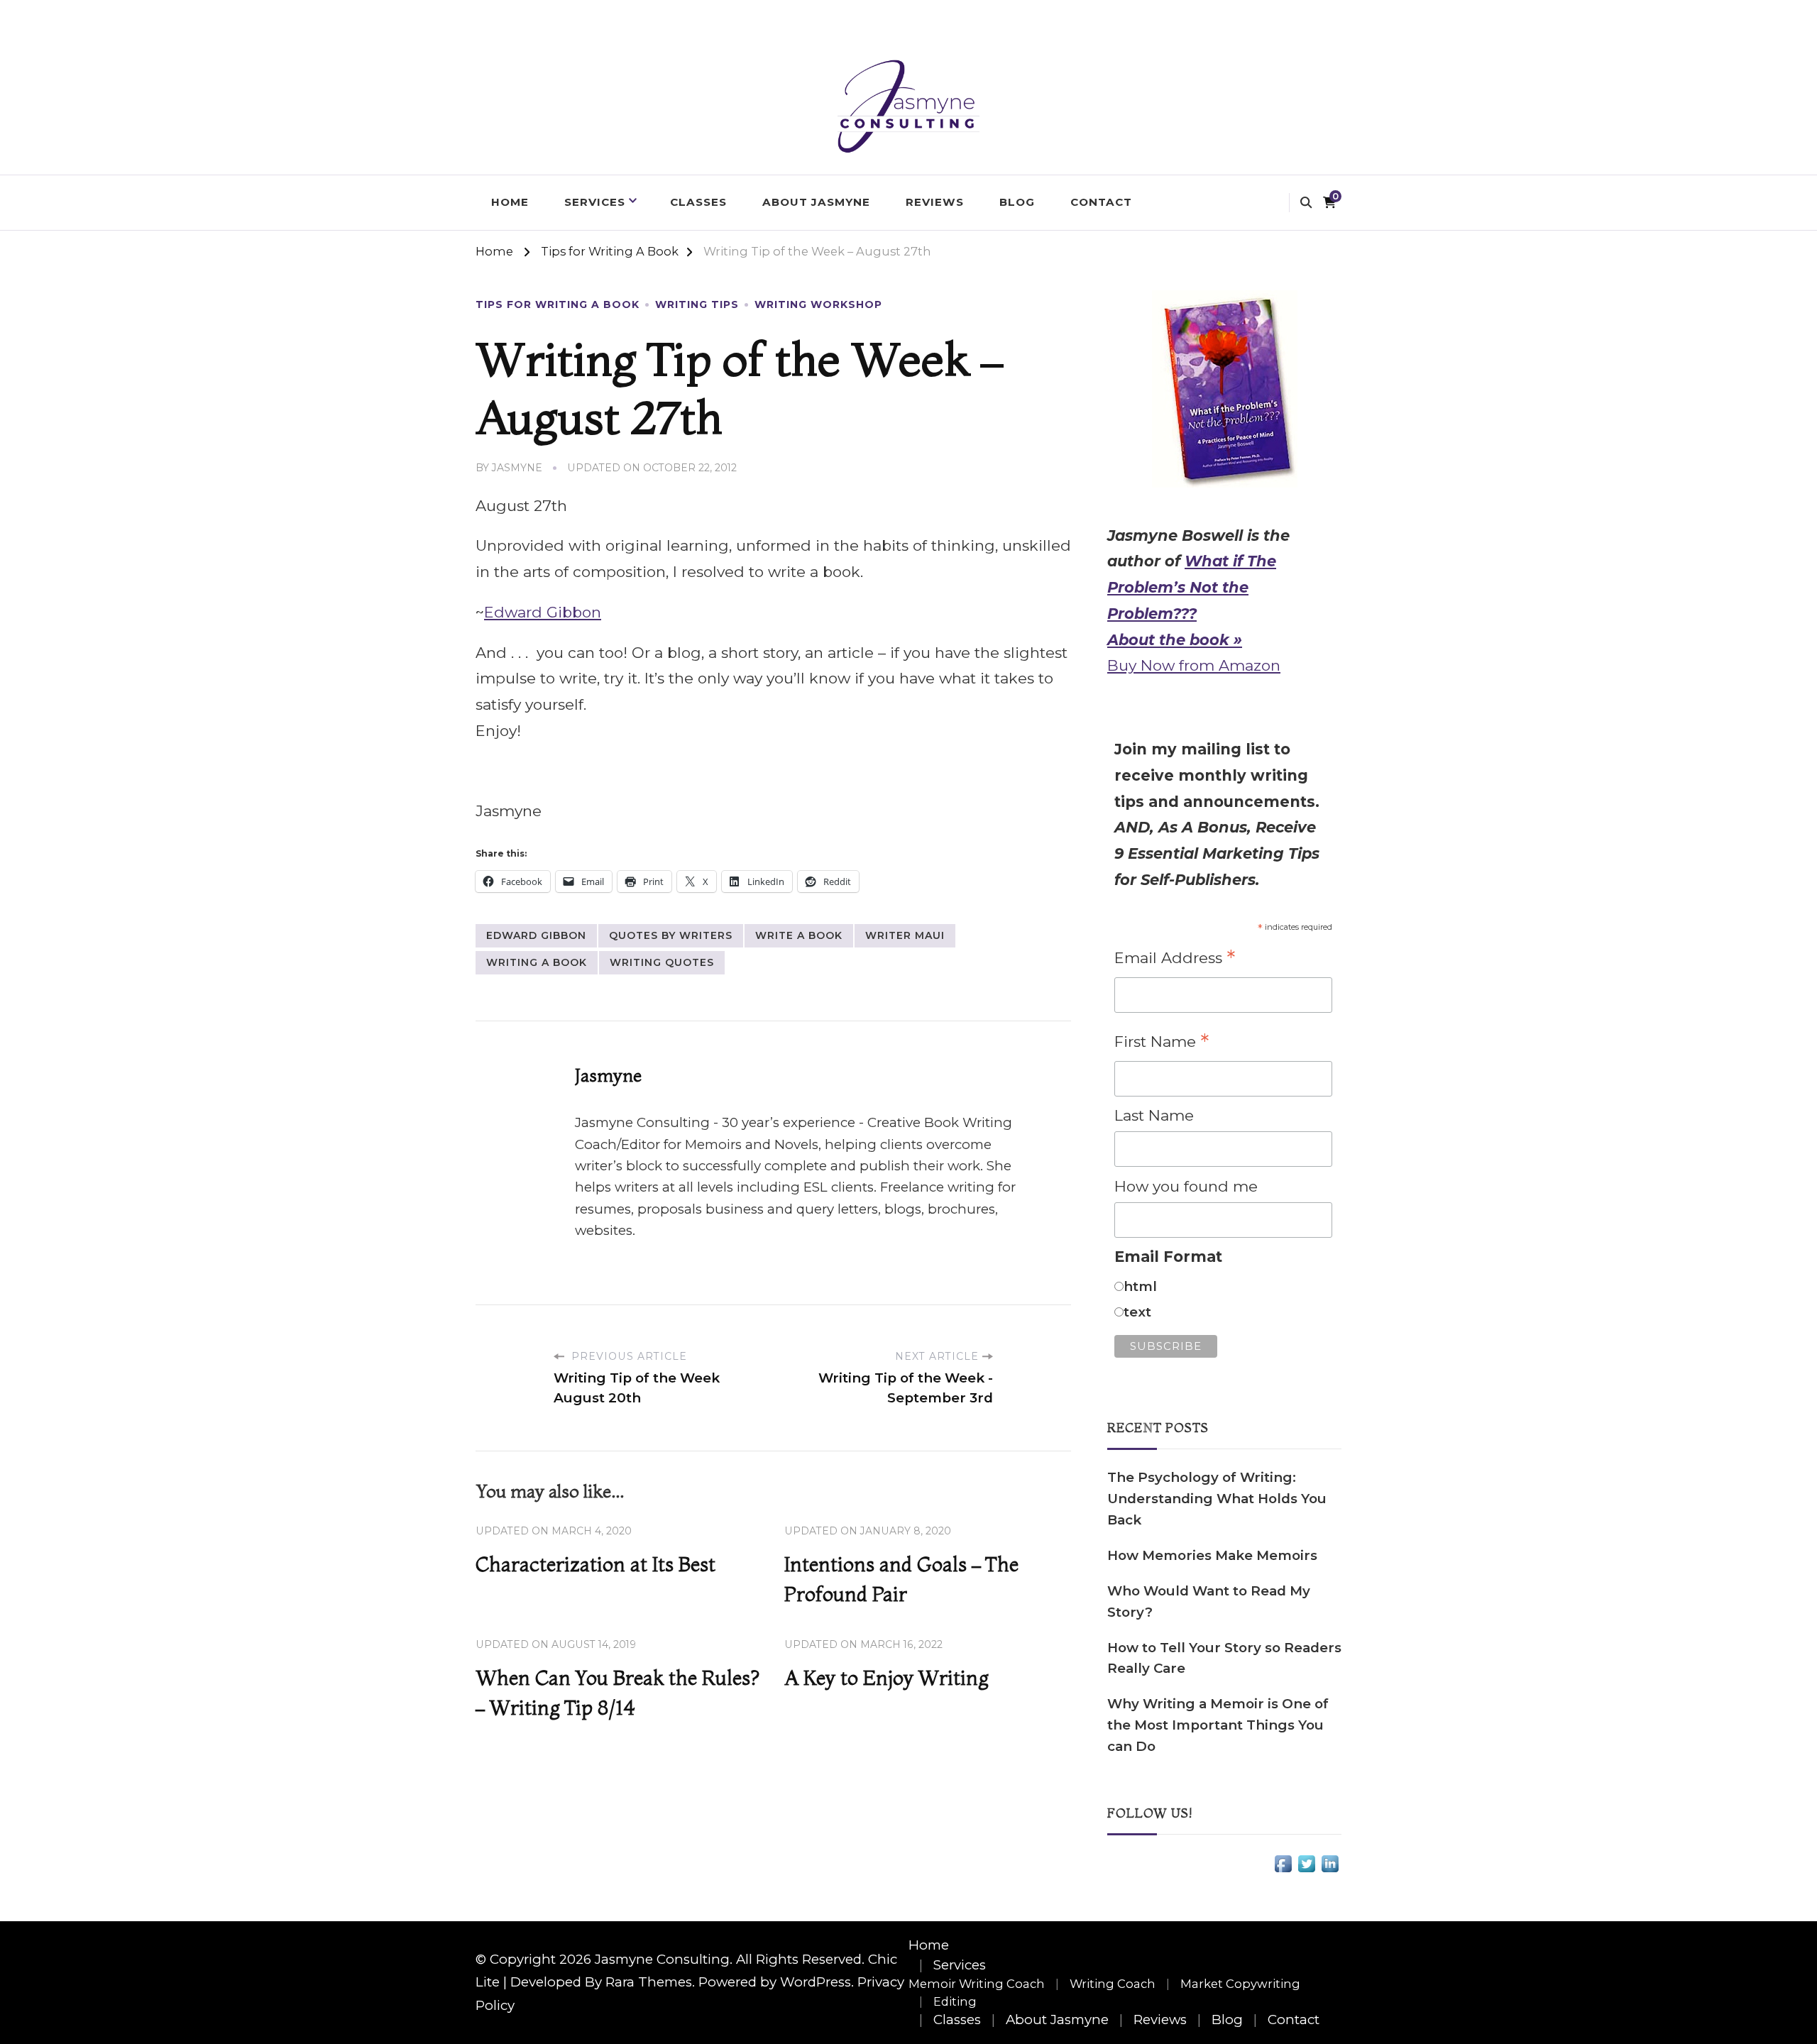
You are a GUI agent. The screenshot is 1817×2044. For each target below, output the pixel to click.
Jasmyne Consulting (662, 1959)
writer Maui (905, 935)
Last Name (1154, 1115)
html (1140, 1286)
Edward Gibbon (543, 612)
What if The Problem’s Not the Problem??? (1192, 587)
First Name (1162, 1043)
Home (510, 202)
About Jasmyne (816, 202)
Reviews (935, 202)
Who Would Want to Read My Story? (1209, 1601)
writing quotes (662, 962)
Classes (698, 202)
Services (595, 202)
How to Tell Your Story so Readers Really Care (1224, 1658)
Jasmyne (517, 468)
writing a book (537, 962)
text (1137, 1312)
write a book (799, 935)
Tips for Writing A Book (558, 304)
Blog (1017, 202)
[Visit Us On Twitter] (1306, 1865)
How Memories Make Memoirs (1212, 1555)
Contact (1101, 202)
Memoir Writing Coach (977, 1984)
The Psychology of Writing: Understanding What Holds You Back (1217, 1499)
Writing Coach (1113, 1984)
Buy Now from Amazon (1194, 665)
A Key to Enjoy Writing (886, 1678)
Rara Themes (649, 1982)
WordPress (816, 1982)
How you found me (1186, 1186)
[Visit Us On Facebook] (1283, 1865)
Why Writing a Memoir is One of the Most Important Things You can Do (1218, 1725)
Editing (955, 2001)
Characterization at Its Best (595, 1564)
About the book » (1175, 640)
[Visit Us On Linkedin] (1330, 1865)
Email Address (1175, 959)
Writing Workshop (818, 304)
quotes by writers (671, 935)
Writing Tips (697, 304)
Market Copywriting (1240, 1984)
